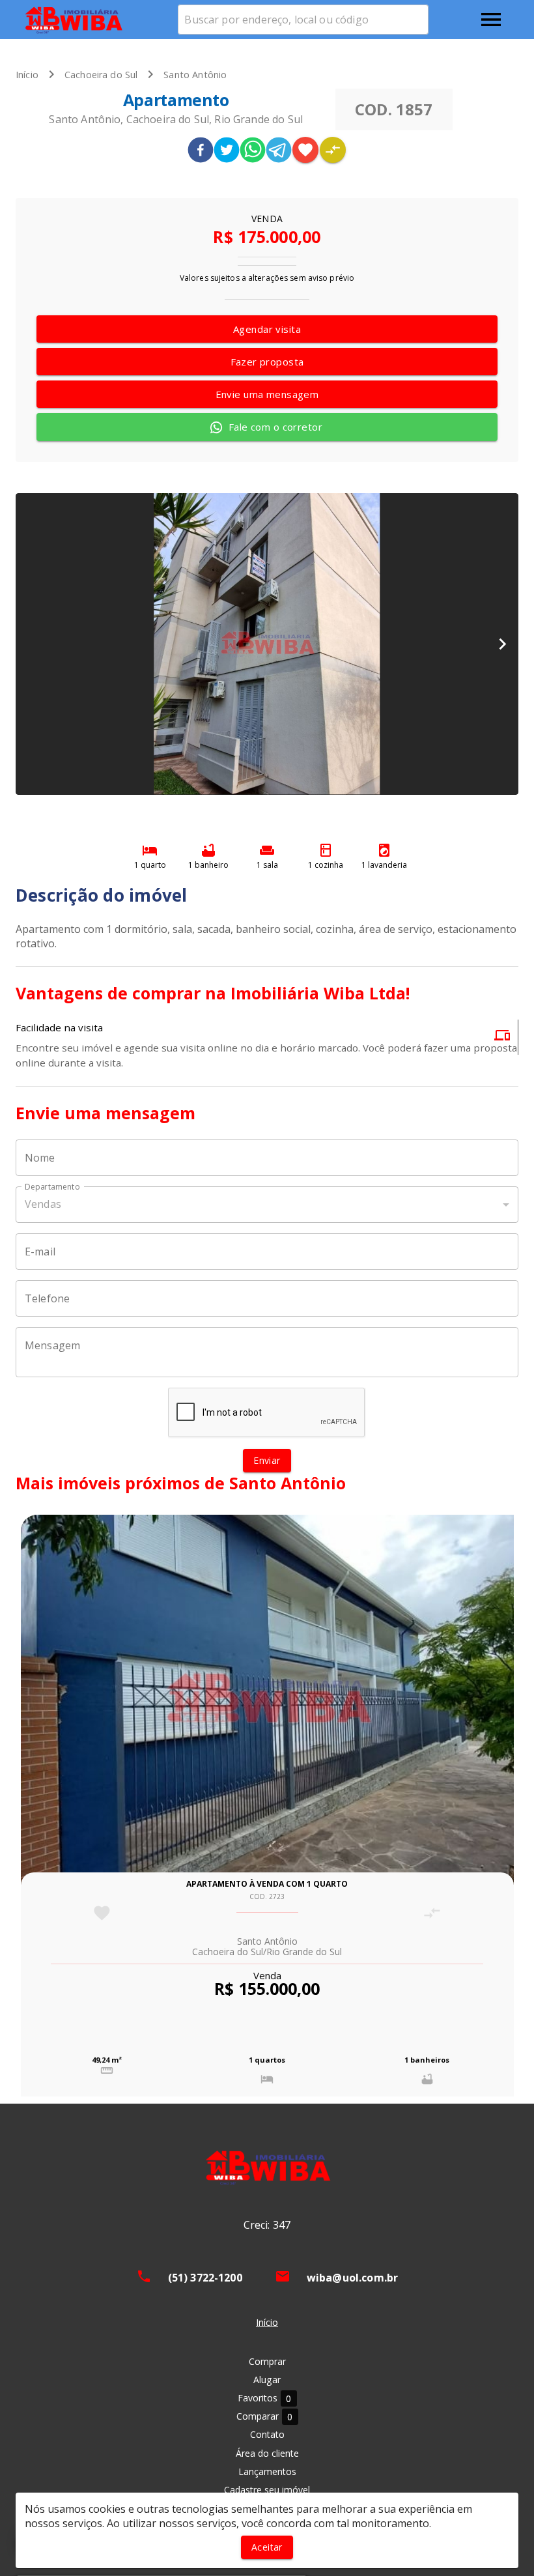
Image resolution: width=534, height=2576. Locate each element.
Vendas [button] (43, 1204)
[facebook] (201, 151)
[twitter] (227, 151)
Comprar (267, 2361)
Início (27, 75)
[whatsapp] (253, 151)
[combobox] (303, 20)
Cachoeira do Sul (101, 75)
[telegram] (279, 151)
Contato (267, 2434)
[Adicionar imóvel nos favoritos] (305, 150)
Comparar (265, 2416)
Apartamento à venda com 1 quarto (267, 1884)
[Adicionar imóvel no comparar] (333, 150)
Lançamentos (267, 2471)
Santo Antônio (195, 75)
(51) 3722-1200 (205, 2278)
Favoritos (265, 2398)
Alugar (267, 2380)
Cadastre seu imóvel (267, 2490)
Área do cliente (267, 2453)
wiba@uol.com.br (353, 2278)
